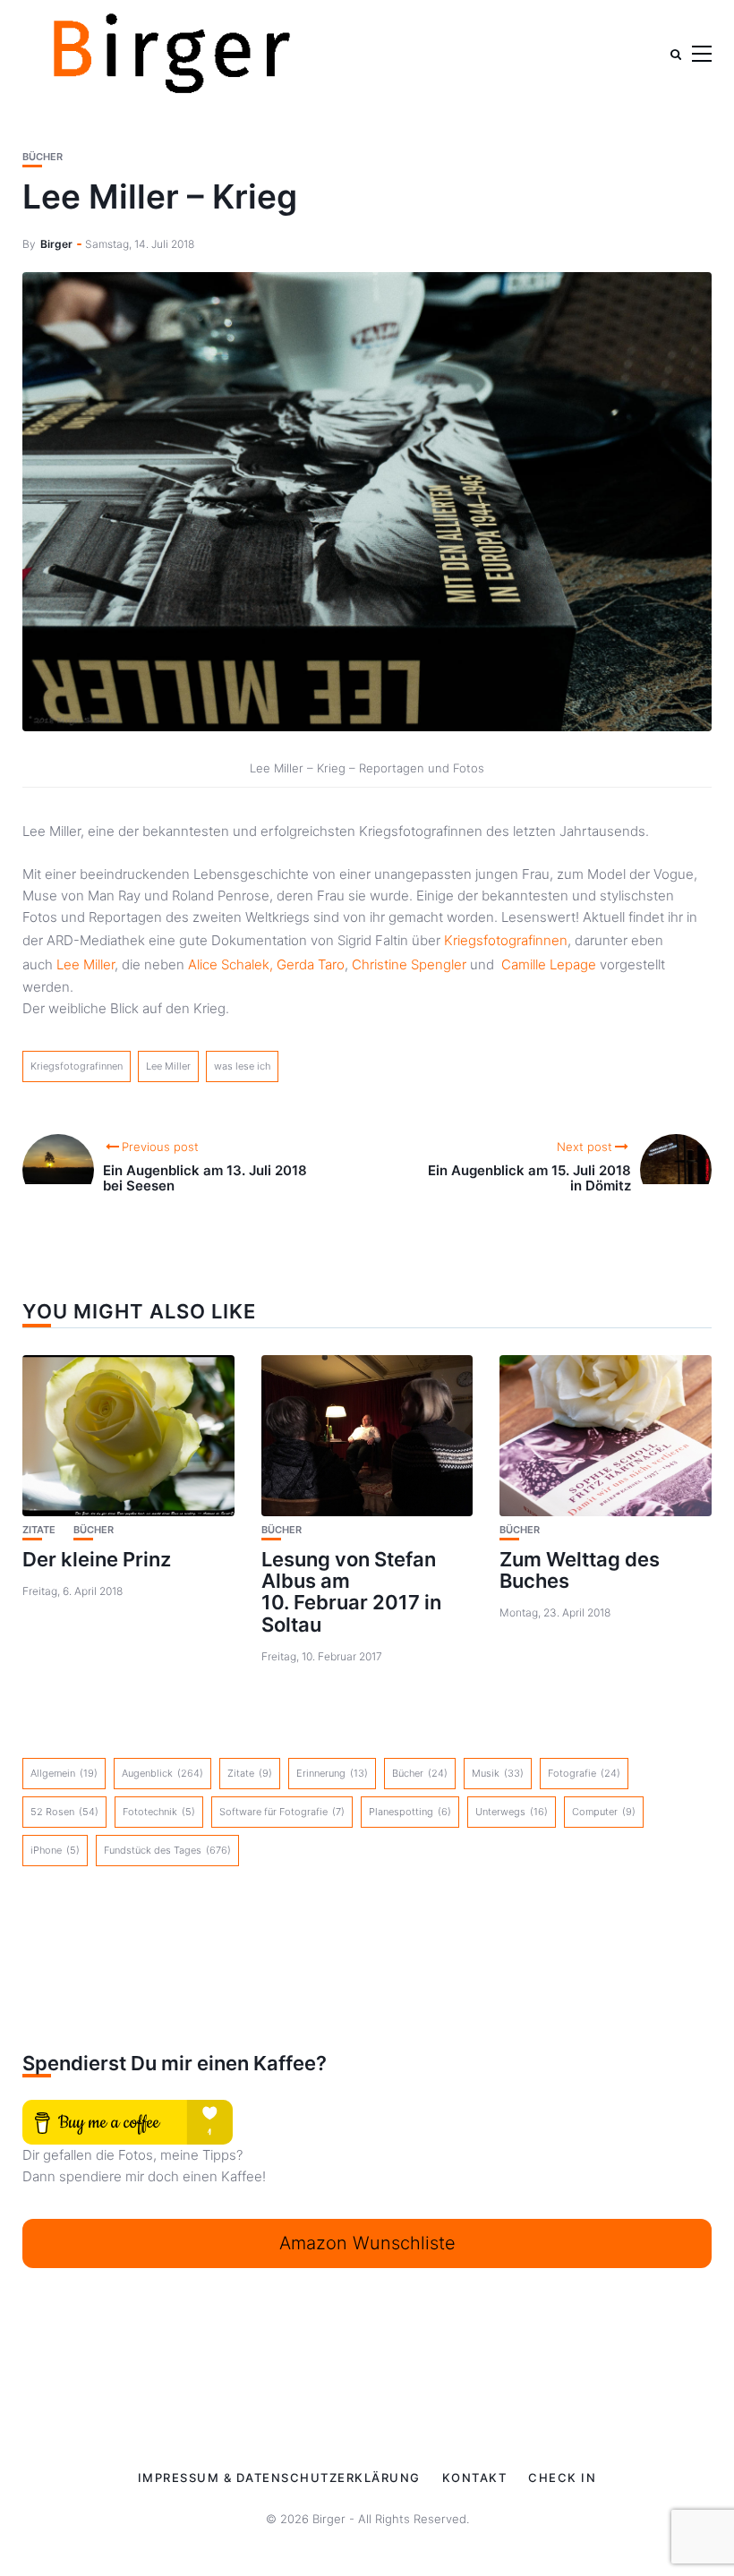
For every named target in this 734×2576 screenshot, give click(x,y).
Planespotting (410, 1812)
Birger (56, 244)
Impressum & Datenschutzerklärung (279, 2478)
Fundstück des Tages (167, 1850)
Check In (562, 2478)
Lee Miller (85, 964)
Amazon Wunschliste (367, 2243)
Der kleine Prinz (97, 1559)
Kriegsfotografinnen (506, 940)
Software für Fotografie (282, 1812)
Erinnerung (332, 1773)
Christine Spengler (409, 964)
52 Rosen (64, 1812)
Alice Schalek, (230, 964)
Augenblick (162, 1773)
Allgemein (64, 1773)
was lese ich (242, 1066)
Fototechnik (159, 1812)
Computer (604, 1812)
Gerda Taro (311, 964)
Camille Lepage (549, 964)
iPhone (55, 1850)
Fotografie (584, 1773)
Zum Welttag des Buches (580, 1570)
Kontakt (475, 2478)
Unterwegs (512, 1812)
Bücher (43, 157)
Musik (498, 1773)
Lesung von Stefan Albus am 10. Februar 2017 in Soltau (351, 1592)
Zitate (39, 1530)
